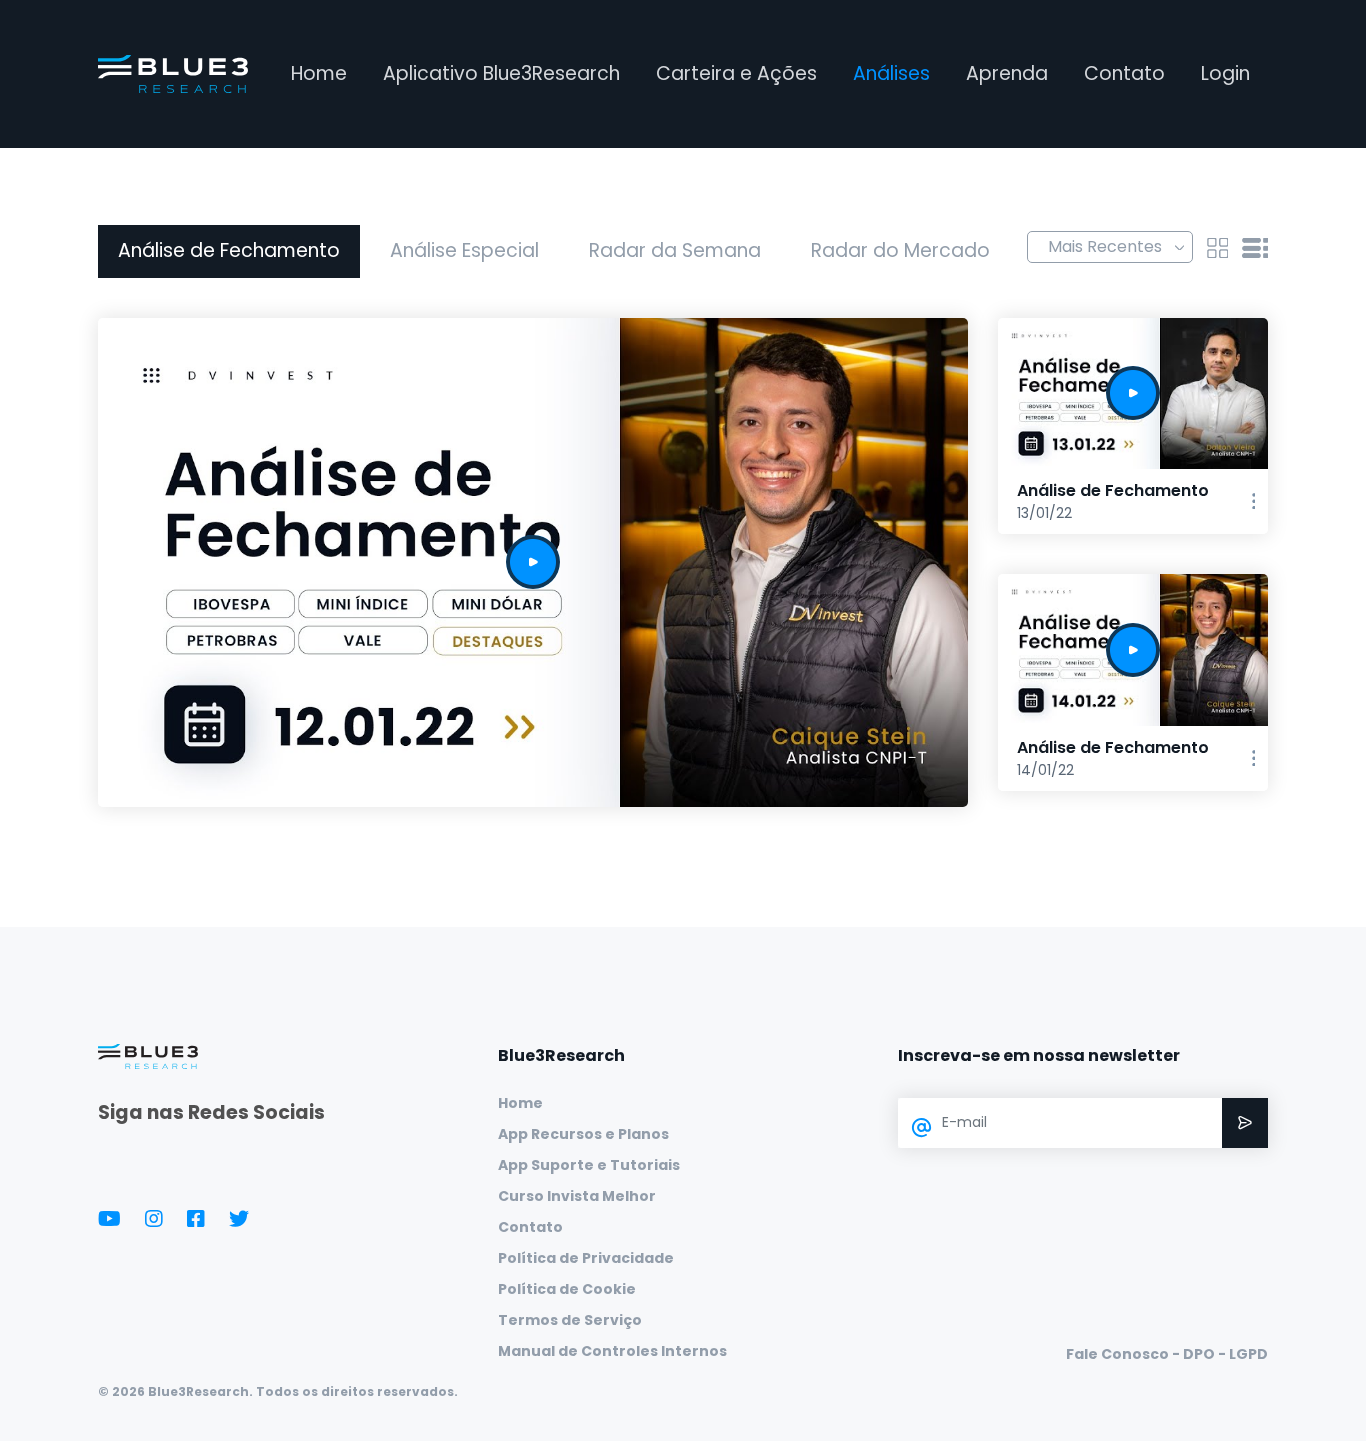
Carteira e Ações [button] (736, 73)
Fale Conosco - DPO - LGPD (1167, 1354)
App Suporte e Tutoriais (589, 1165)
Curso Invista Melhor (577, 1196)
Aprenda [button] (1007, 73)
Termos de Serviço (570, 1320)
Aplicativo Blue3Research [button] (501, 73)
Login (1225, 73)
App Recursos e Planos (583, 1134)
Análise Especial (464, 250)
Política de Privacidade (586, 1258)
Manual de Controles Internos (612, 1351)
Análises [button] (891, 73)
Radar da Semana (675, 250)
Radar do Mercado (900, 250)
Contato (1124, 73)
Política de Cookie (567, 1289)
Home (319, 73)
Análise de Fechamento (229, 250)
